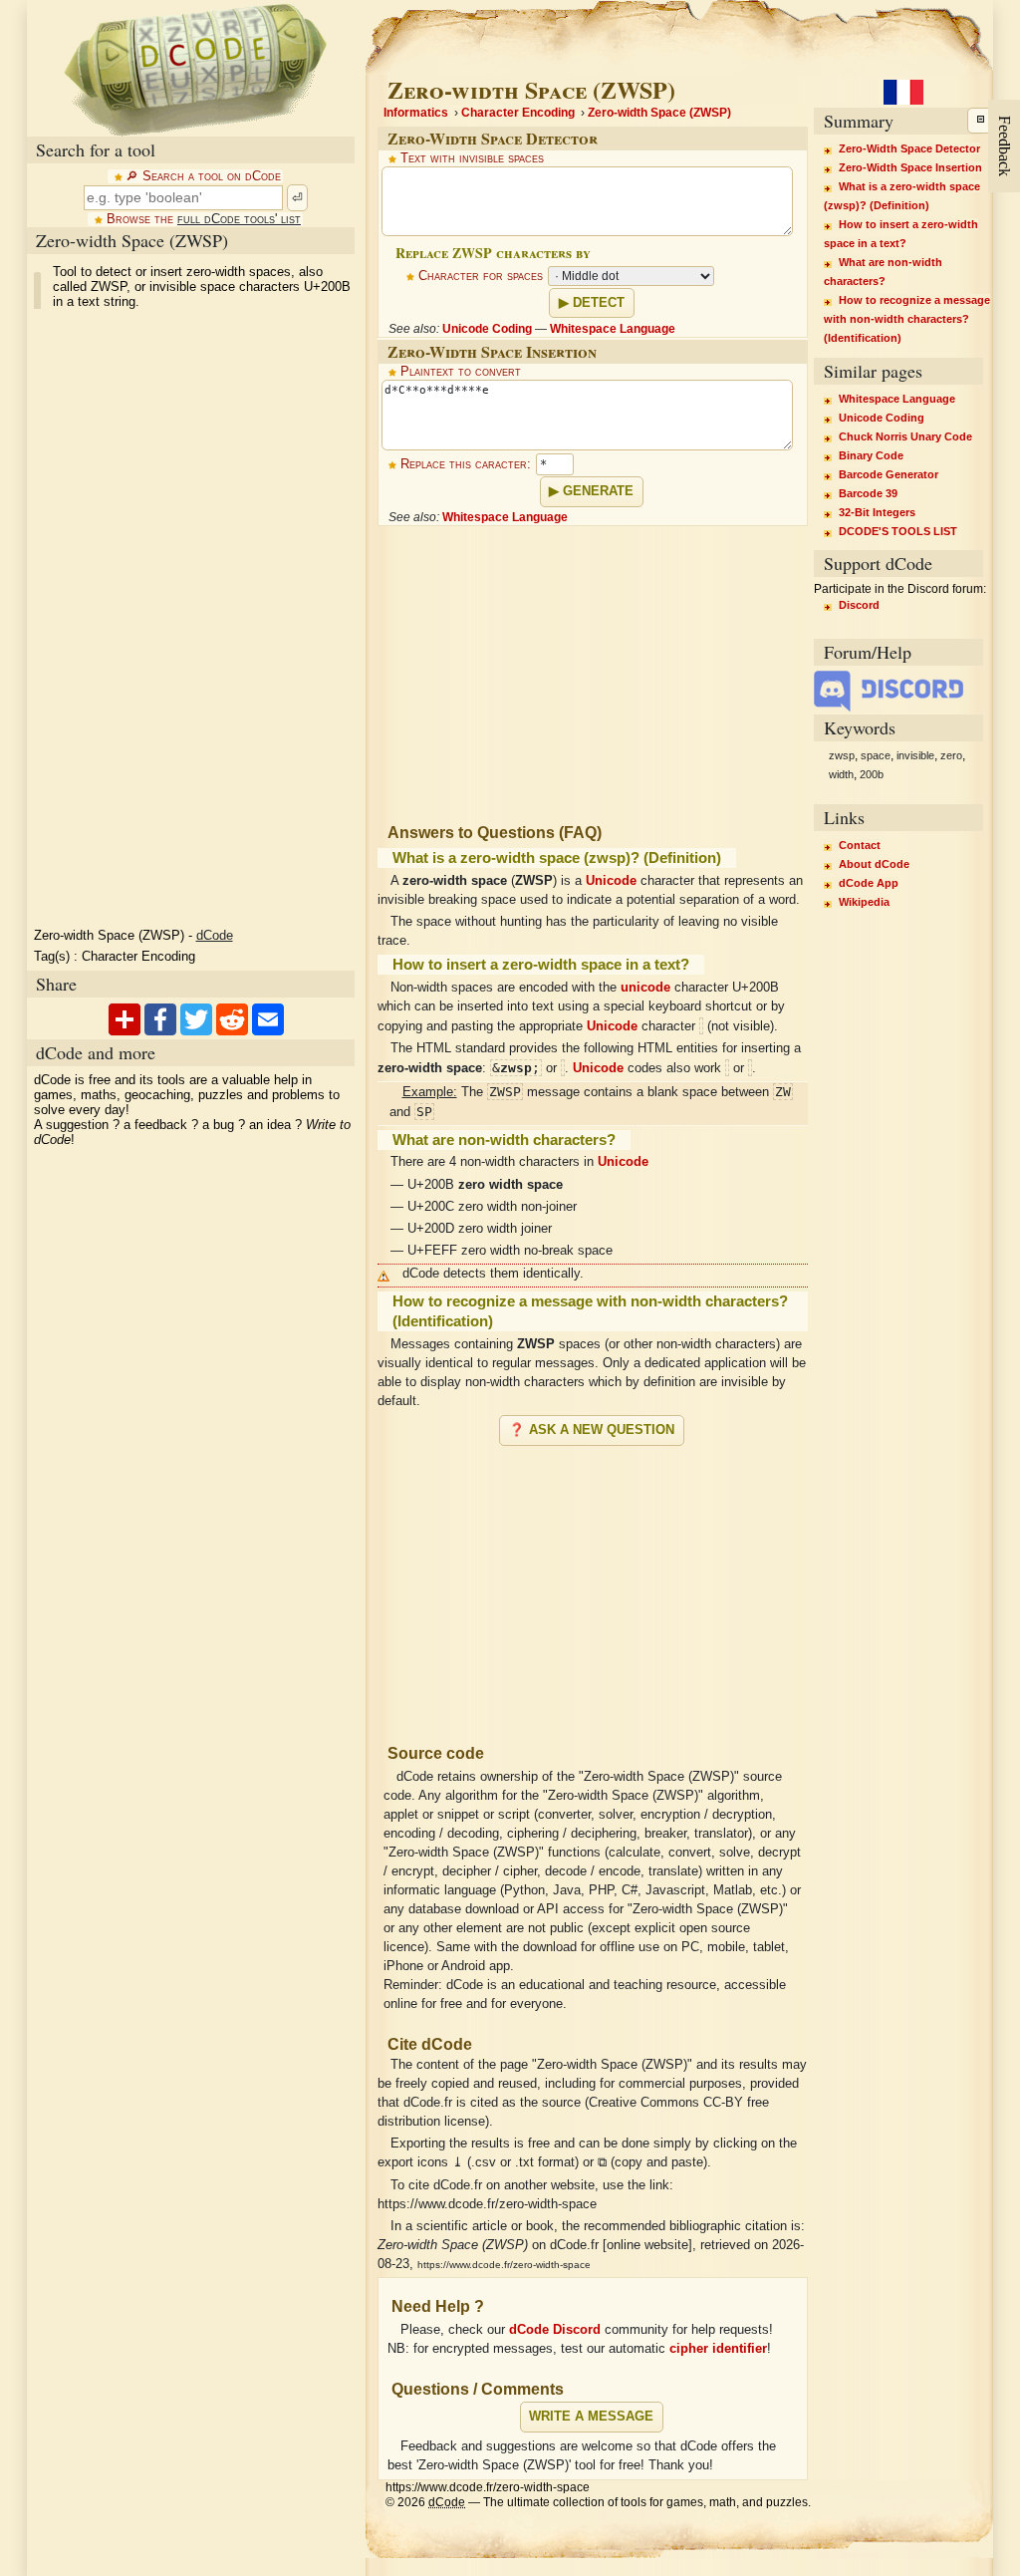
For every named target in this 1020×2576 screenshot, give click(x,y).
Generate (598, 491)
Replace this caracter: (466, 464)
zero (951, 755)
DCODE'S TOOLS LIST (898, 531)
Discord (859, 605)
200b (872, 774)
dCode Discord (555, 2330)
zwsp (842, 755)
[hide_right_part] (980, 121)
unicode (645, 988)
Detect (599, 303)
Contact (860, 845)
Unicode (611, 881)
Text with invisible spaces (472, 158)
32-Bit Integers (877, 512)
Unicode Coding (487, 329)
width (841, 774)
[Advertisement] (176, 619)
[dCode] (195, 68)
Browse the (204, 219)
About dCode (874, 864)
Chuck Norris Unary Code (905, 436)
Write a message (591, 2417)
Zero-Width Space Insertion (910, 167)
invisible (915, 755)
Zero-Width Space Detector (909, 148)
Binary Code (871, 455)
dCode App (869, 883)
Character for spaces (481, 276)
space (876, 755)
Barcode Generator (889, 474)
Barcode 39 (868, 493)
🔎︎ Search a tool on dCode (203, 176)
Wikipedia (864, 902)
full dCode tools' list (239, 219)
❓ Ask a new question (592, 1430)
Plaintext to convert (461, 372)
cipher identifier (718, 2349)
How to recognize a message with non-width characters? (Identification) (907, 319)
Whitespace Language (613, 329)
